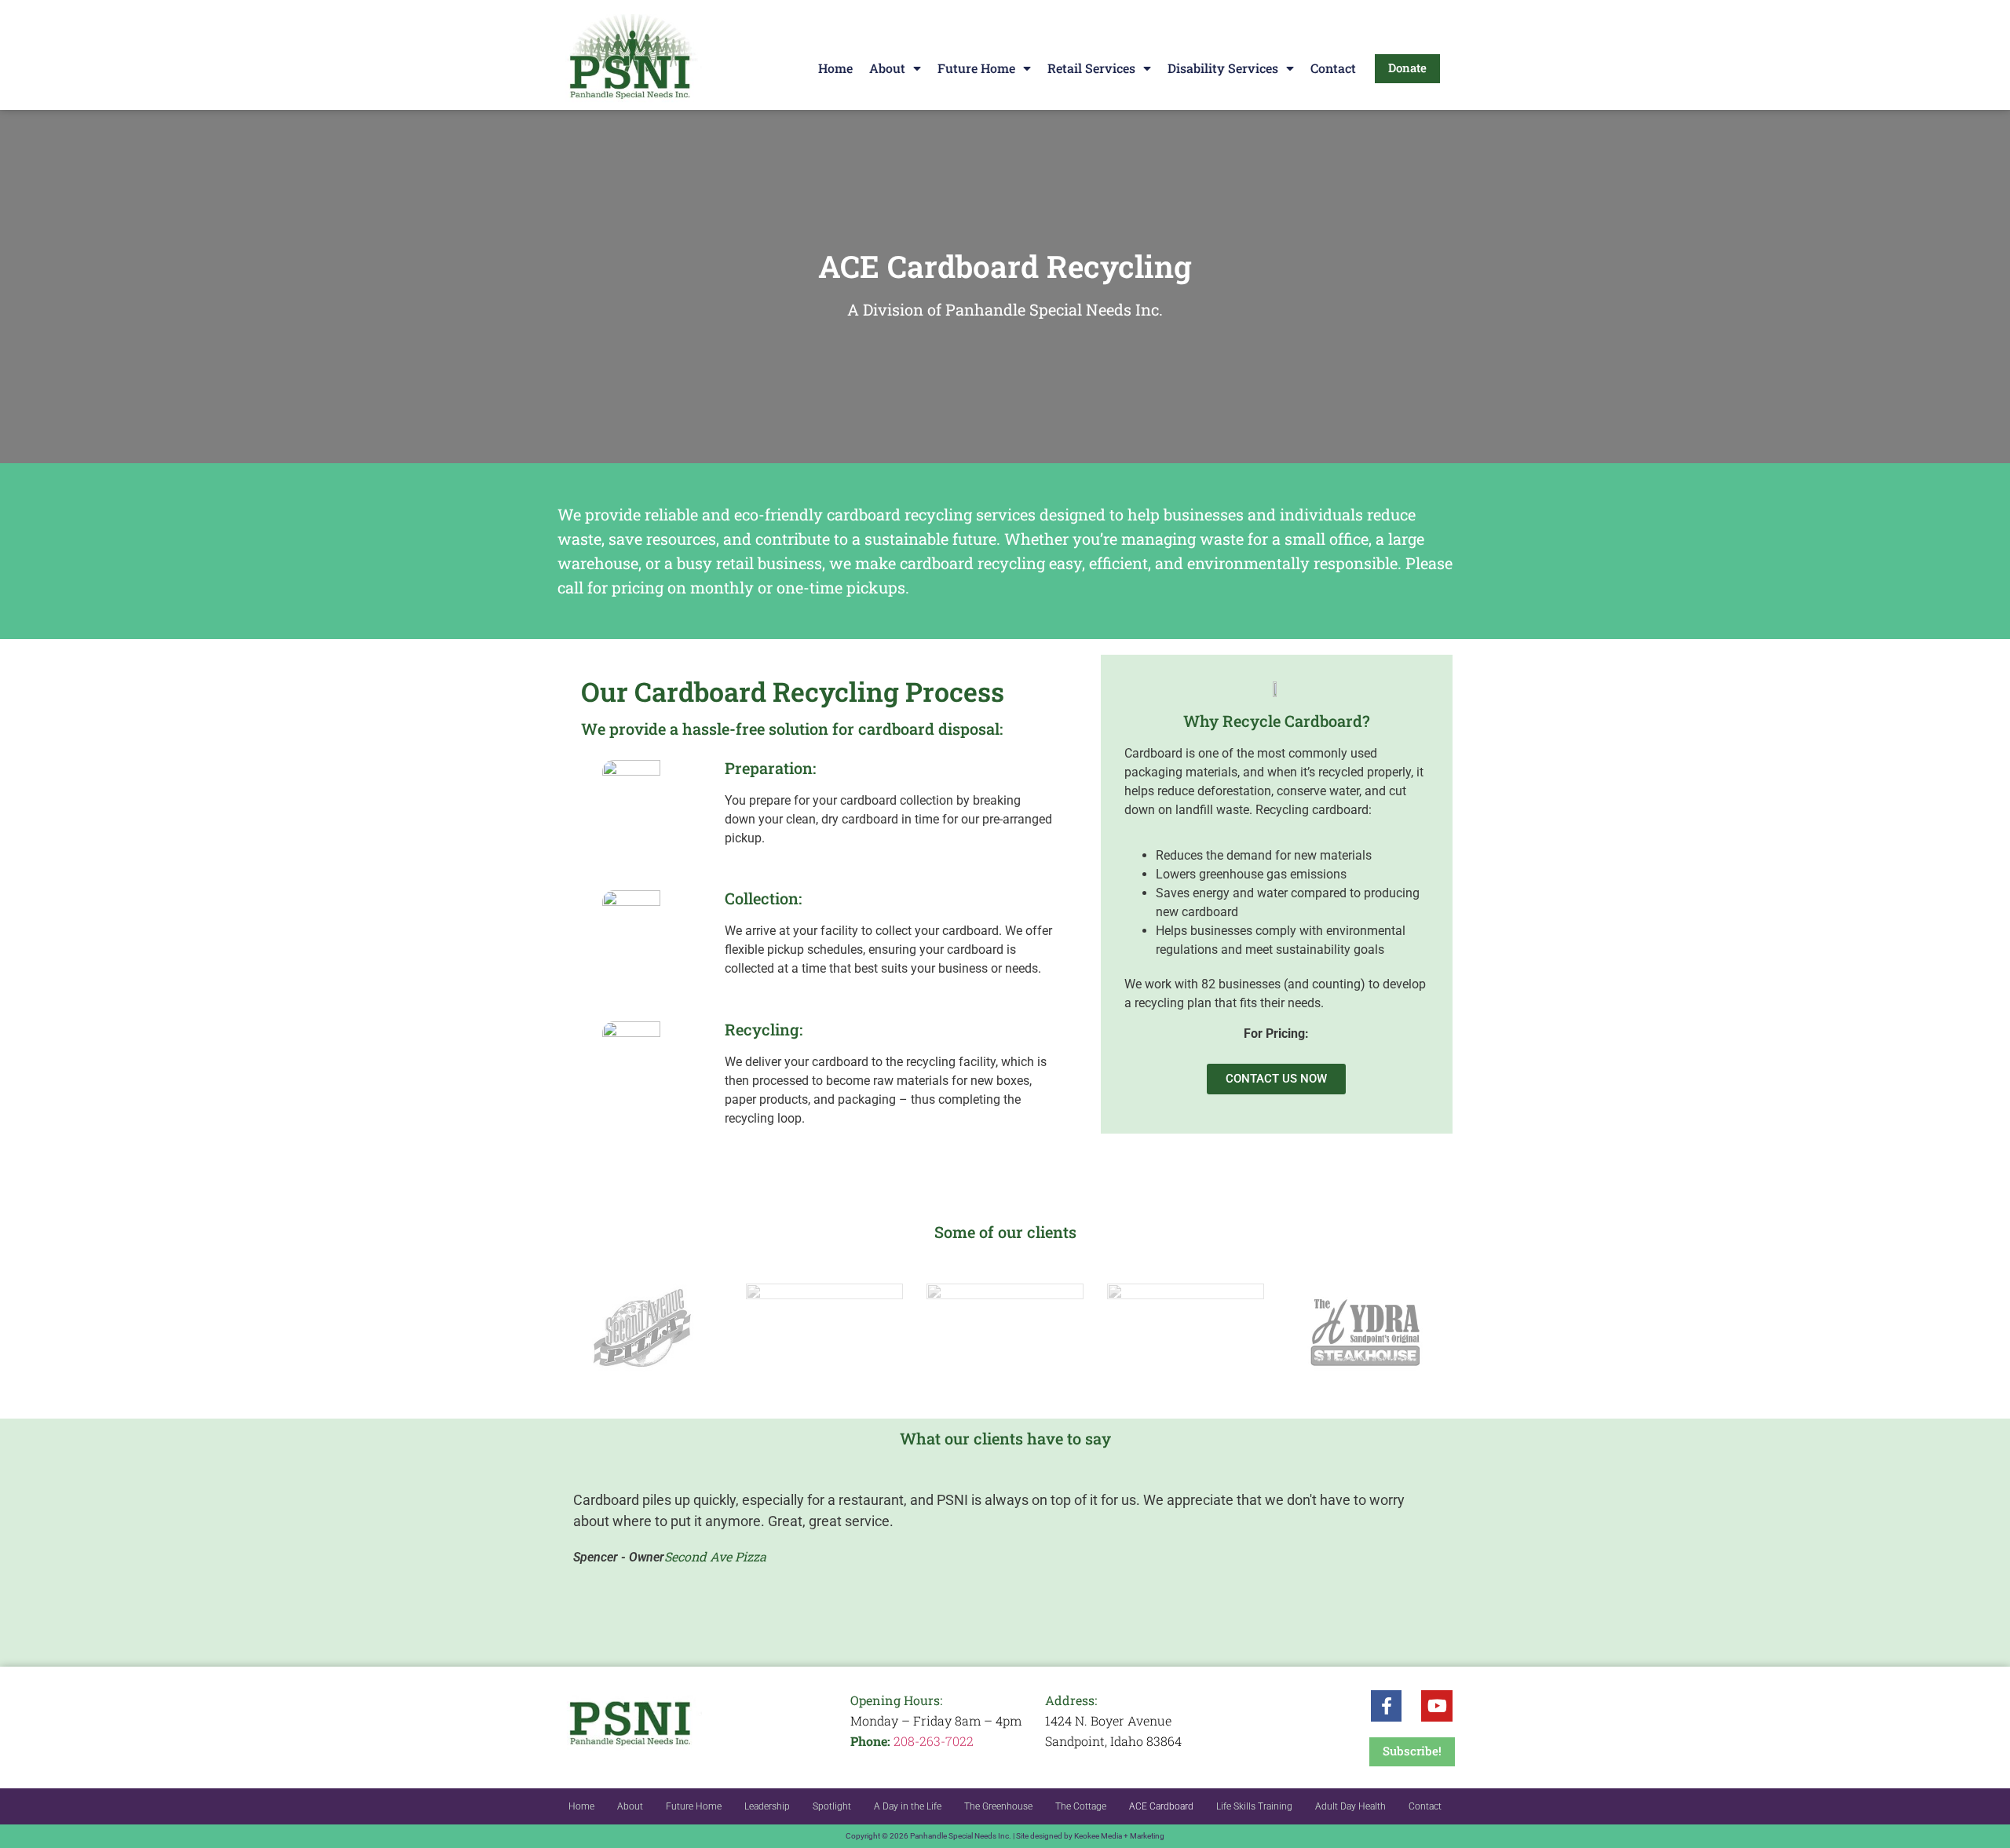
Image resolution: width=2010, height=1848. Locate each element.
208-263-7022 (934, 1741)
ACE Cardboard (1161, 1806)
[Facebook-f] (1387, 1706)
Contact (1333, 68)
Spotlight (832, 1806)
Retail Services (1091, 68)
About (887, 68)
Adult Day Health (1350, 1806)
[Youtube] (1437, 1706)
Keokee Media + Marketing (1119, 1836)
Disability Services (1223, 68)
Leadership (767, 1806)
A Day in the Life (908, 1806)
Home (835, 68)
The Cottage (1081, 1806)
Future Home (976, 68)
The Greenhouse (998, 1806)
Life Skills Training (1254, 1806)
